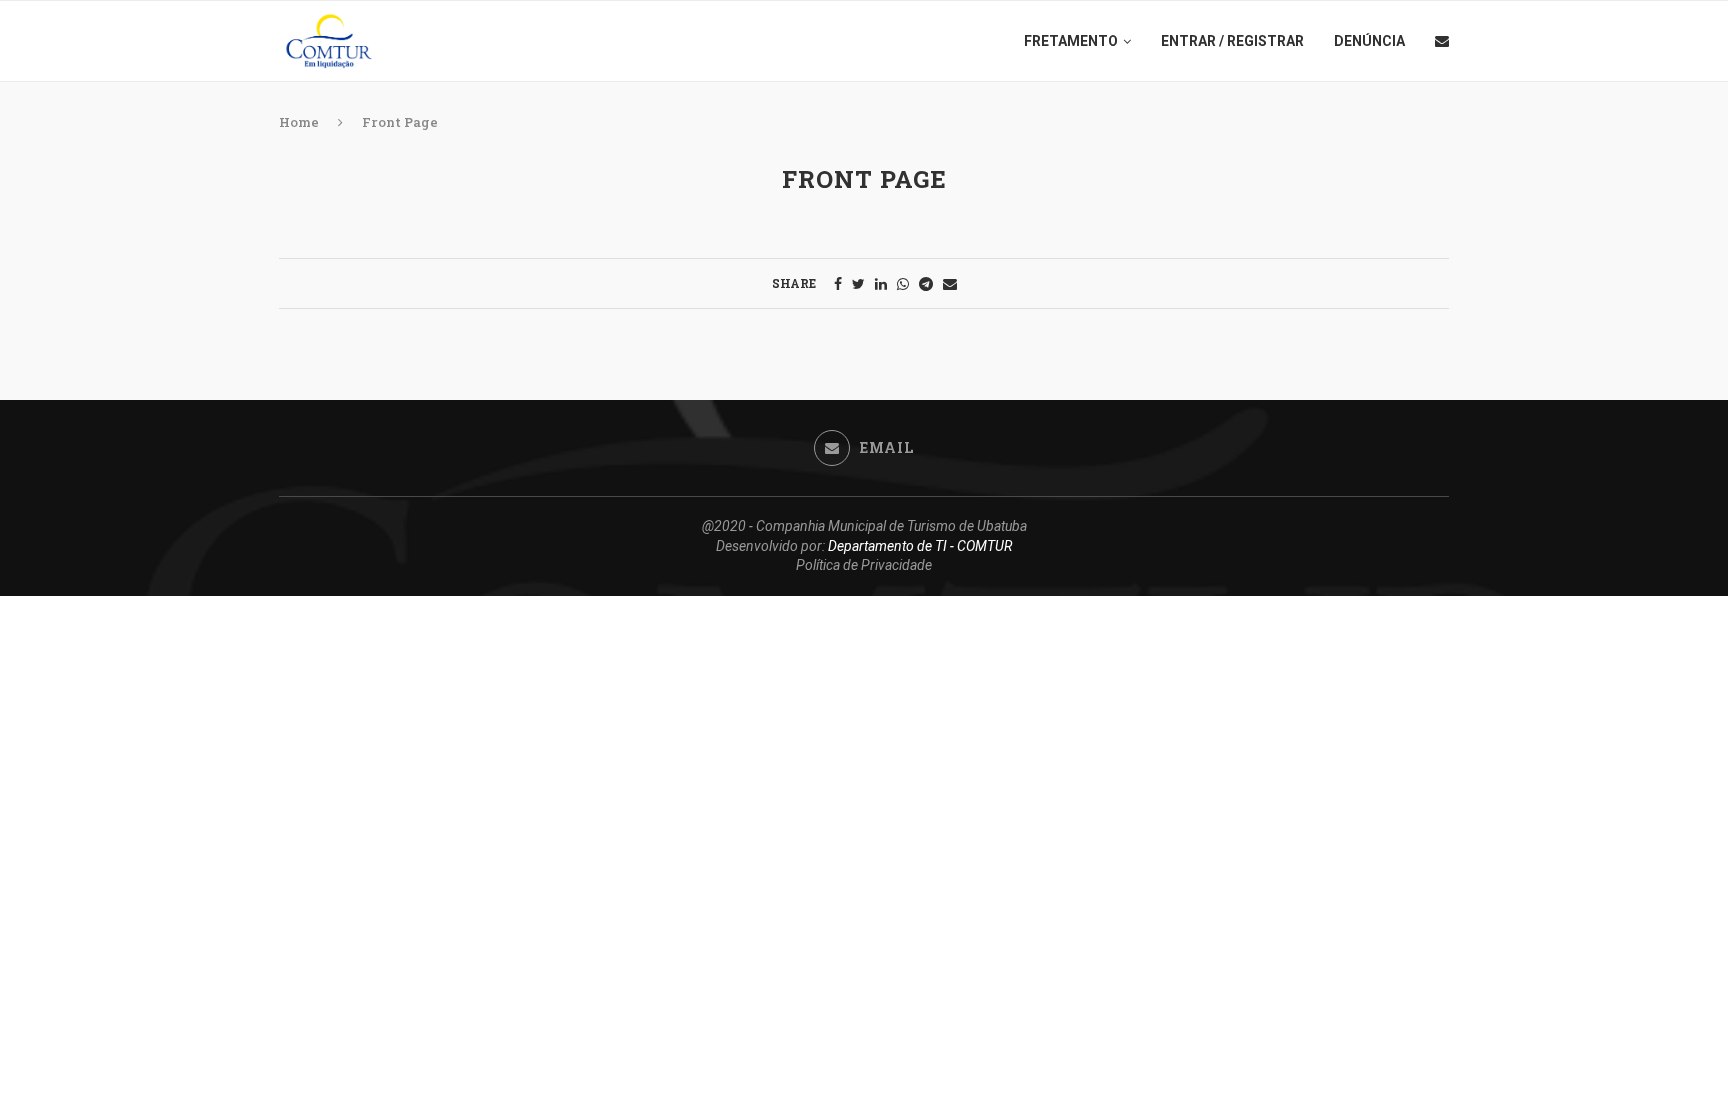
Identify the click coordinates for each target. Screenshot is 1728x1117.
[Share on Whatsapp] (903, 284)
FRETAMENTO (1071, 41)
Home (299, 122)
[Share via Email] (950, 284)
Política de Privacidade (864, 565)
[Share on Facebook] (838, 284)
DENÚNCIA (1369, 41)
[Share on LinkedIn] (881, 284)
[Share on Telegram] (926, 284)
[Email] (1442, 41)
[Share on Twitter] (858, 284)
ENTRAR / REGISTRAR (1232, 41)
